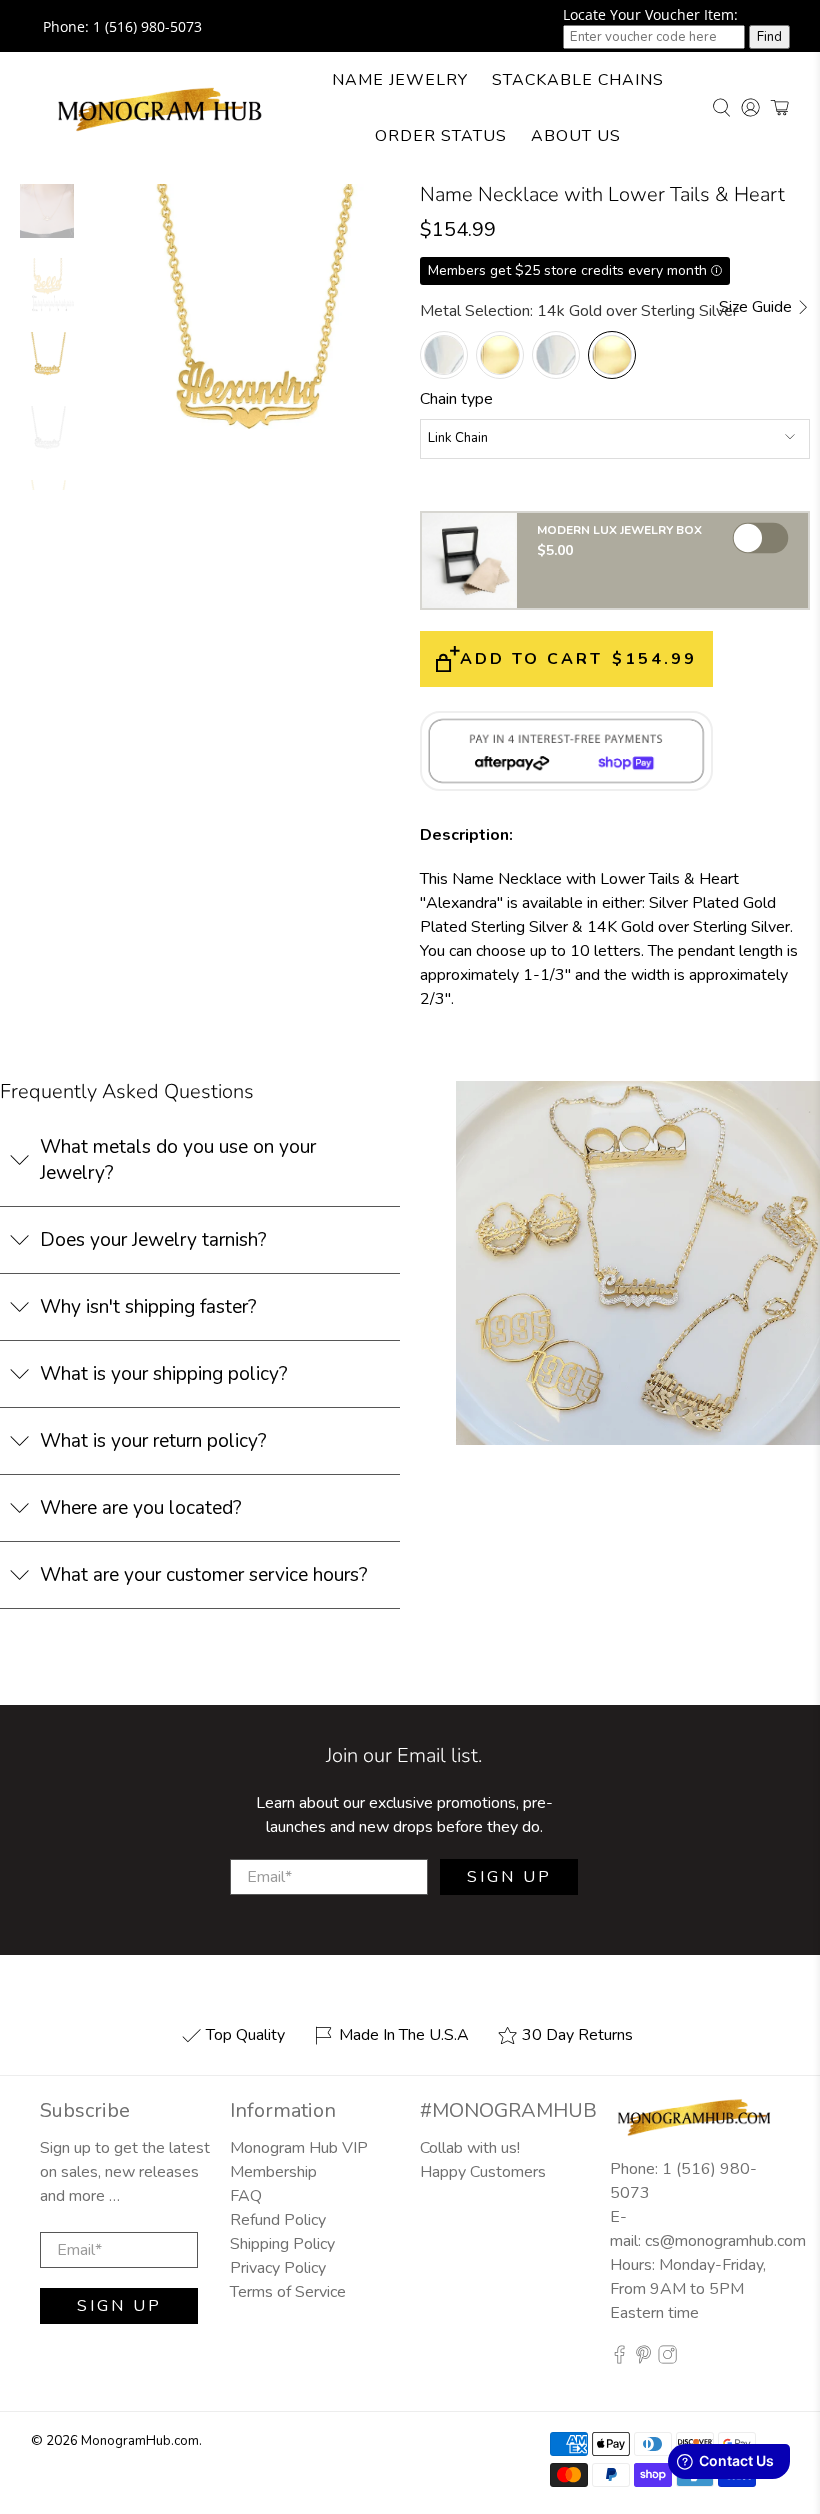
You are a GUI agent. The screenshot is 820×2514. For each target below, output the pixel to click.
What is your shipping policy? (164, 1374)
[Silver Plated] (444, 355)
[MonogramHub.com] (160, 108)
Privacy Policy (278, 2268)
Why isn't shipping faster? (148, 1307)
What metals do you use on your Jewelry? (178, 1160)
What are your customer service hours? (204, 1575)
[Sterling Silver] (556, 355)
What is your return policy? (153, 1441)
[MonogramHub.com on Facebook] (619, 2359)
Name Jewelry (400, 80)
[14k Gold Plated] (500, 355)
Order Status (441, 136)
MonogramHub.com (140, 2441)
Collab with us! (470, 2148)
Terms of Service (288, 2292)
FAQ (246, 2196)
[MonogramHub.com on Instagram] (667, 2359)
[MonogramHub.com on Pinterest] (643, 2359)
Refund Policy (278, 2220)
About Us (576, 136)
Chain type (456, 399)
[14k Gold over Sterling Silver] (612, 355)
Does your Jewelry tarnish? (153, 1240)
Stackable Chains (578, 80)
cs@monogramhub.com (725, 2241)
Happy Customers (483, 2172)
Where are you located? (141, 1508)
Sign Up (509, 1877)
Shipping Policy (282, 2244)
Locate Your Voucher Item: (650, 14)
